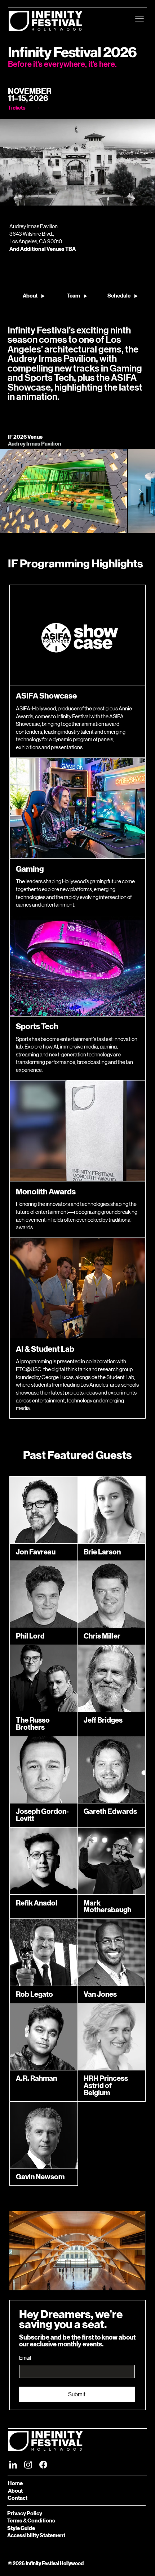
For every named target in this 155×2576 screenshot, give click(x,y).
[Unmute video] (25, 197)
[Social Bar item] (13, 2465)
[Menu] (139, 19)
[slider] (77, 188)
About (15, 2491)
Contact (17, 2498)
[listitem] (63, 491)
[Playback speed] (123, 197)
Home (15, 2483)
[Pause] (13, 197)
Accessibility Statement (36, 2535)
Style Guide (21, 2528)
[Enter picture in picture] (133, 197)
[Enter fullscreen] (143, 197)
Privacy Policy (25, 2513)
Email (25, 2358)
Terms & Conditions (31, 2521)
